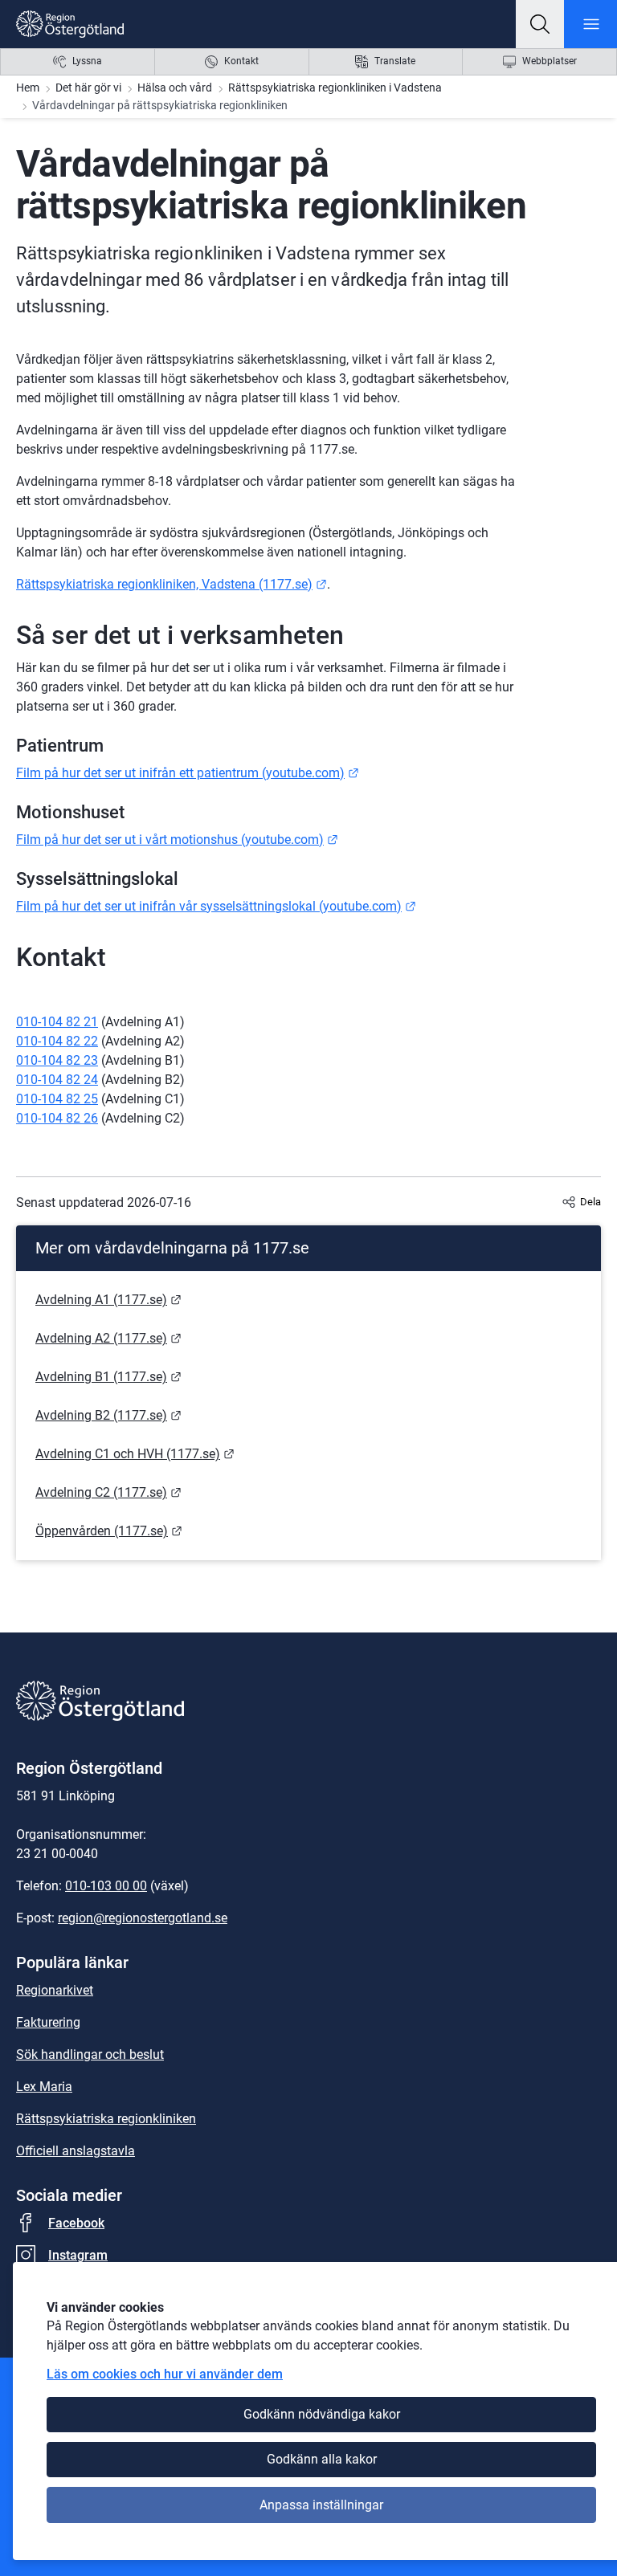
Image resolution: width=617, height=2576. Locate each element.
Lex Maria (44, 2087)
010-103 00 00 (106, 1886)
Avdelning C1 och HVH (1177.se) (135, 1454)
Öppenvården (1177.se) (109, 1531)
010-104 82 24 (57, 1080)
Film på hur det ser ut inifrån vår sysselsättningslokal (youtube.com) (216, 906)
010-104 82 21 (57, 1022)
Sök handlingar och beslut (90, 2054)
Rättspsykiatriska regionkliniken (106, 2119)
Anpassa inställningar (321, 2505)
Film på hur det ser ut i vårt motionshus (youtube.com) (177, 840)
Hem (28, 88)
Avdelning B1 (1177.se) (108, 1377)
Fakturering (48, 2022)
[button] (540, 24)
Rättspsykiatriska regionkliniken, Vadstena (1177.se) (172, 584)
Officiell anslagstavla (76, 2151)
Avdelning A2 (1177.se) (108, 1338)
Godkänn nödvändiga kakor (322, 2414)
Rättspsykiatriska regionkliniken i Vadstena (335, 88)
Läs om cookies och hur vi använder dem (165, 2374)
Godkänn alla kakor (322, 2459)
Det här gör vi (88, 88)
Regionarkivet (55, 1990)
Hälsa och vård (175, 88)
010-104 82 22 (57, 1041)
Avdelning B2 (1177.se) (108, 1415)
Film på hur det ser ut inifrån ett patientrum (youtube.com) (188, 773)
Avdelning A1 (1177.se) (108, 1300)
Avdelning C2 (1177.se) (108, 1492)
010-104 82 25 (57, 1099)
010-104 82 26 (57, 1118)
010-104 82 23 (57, 1060)
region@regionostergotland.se (143, 1918)
